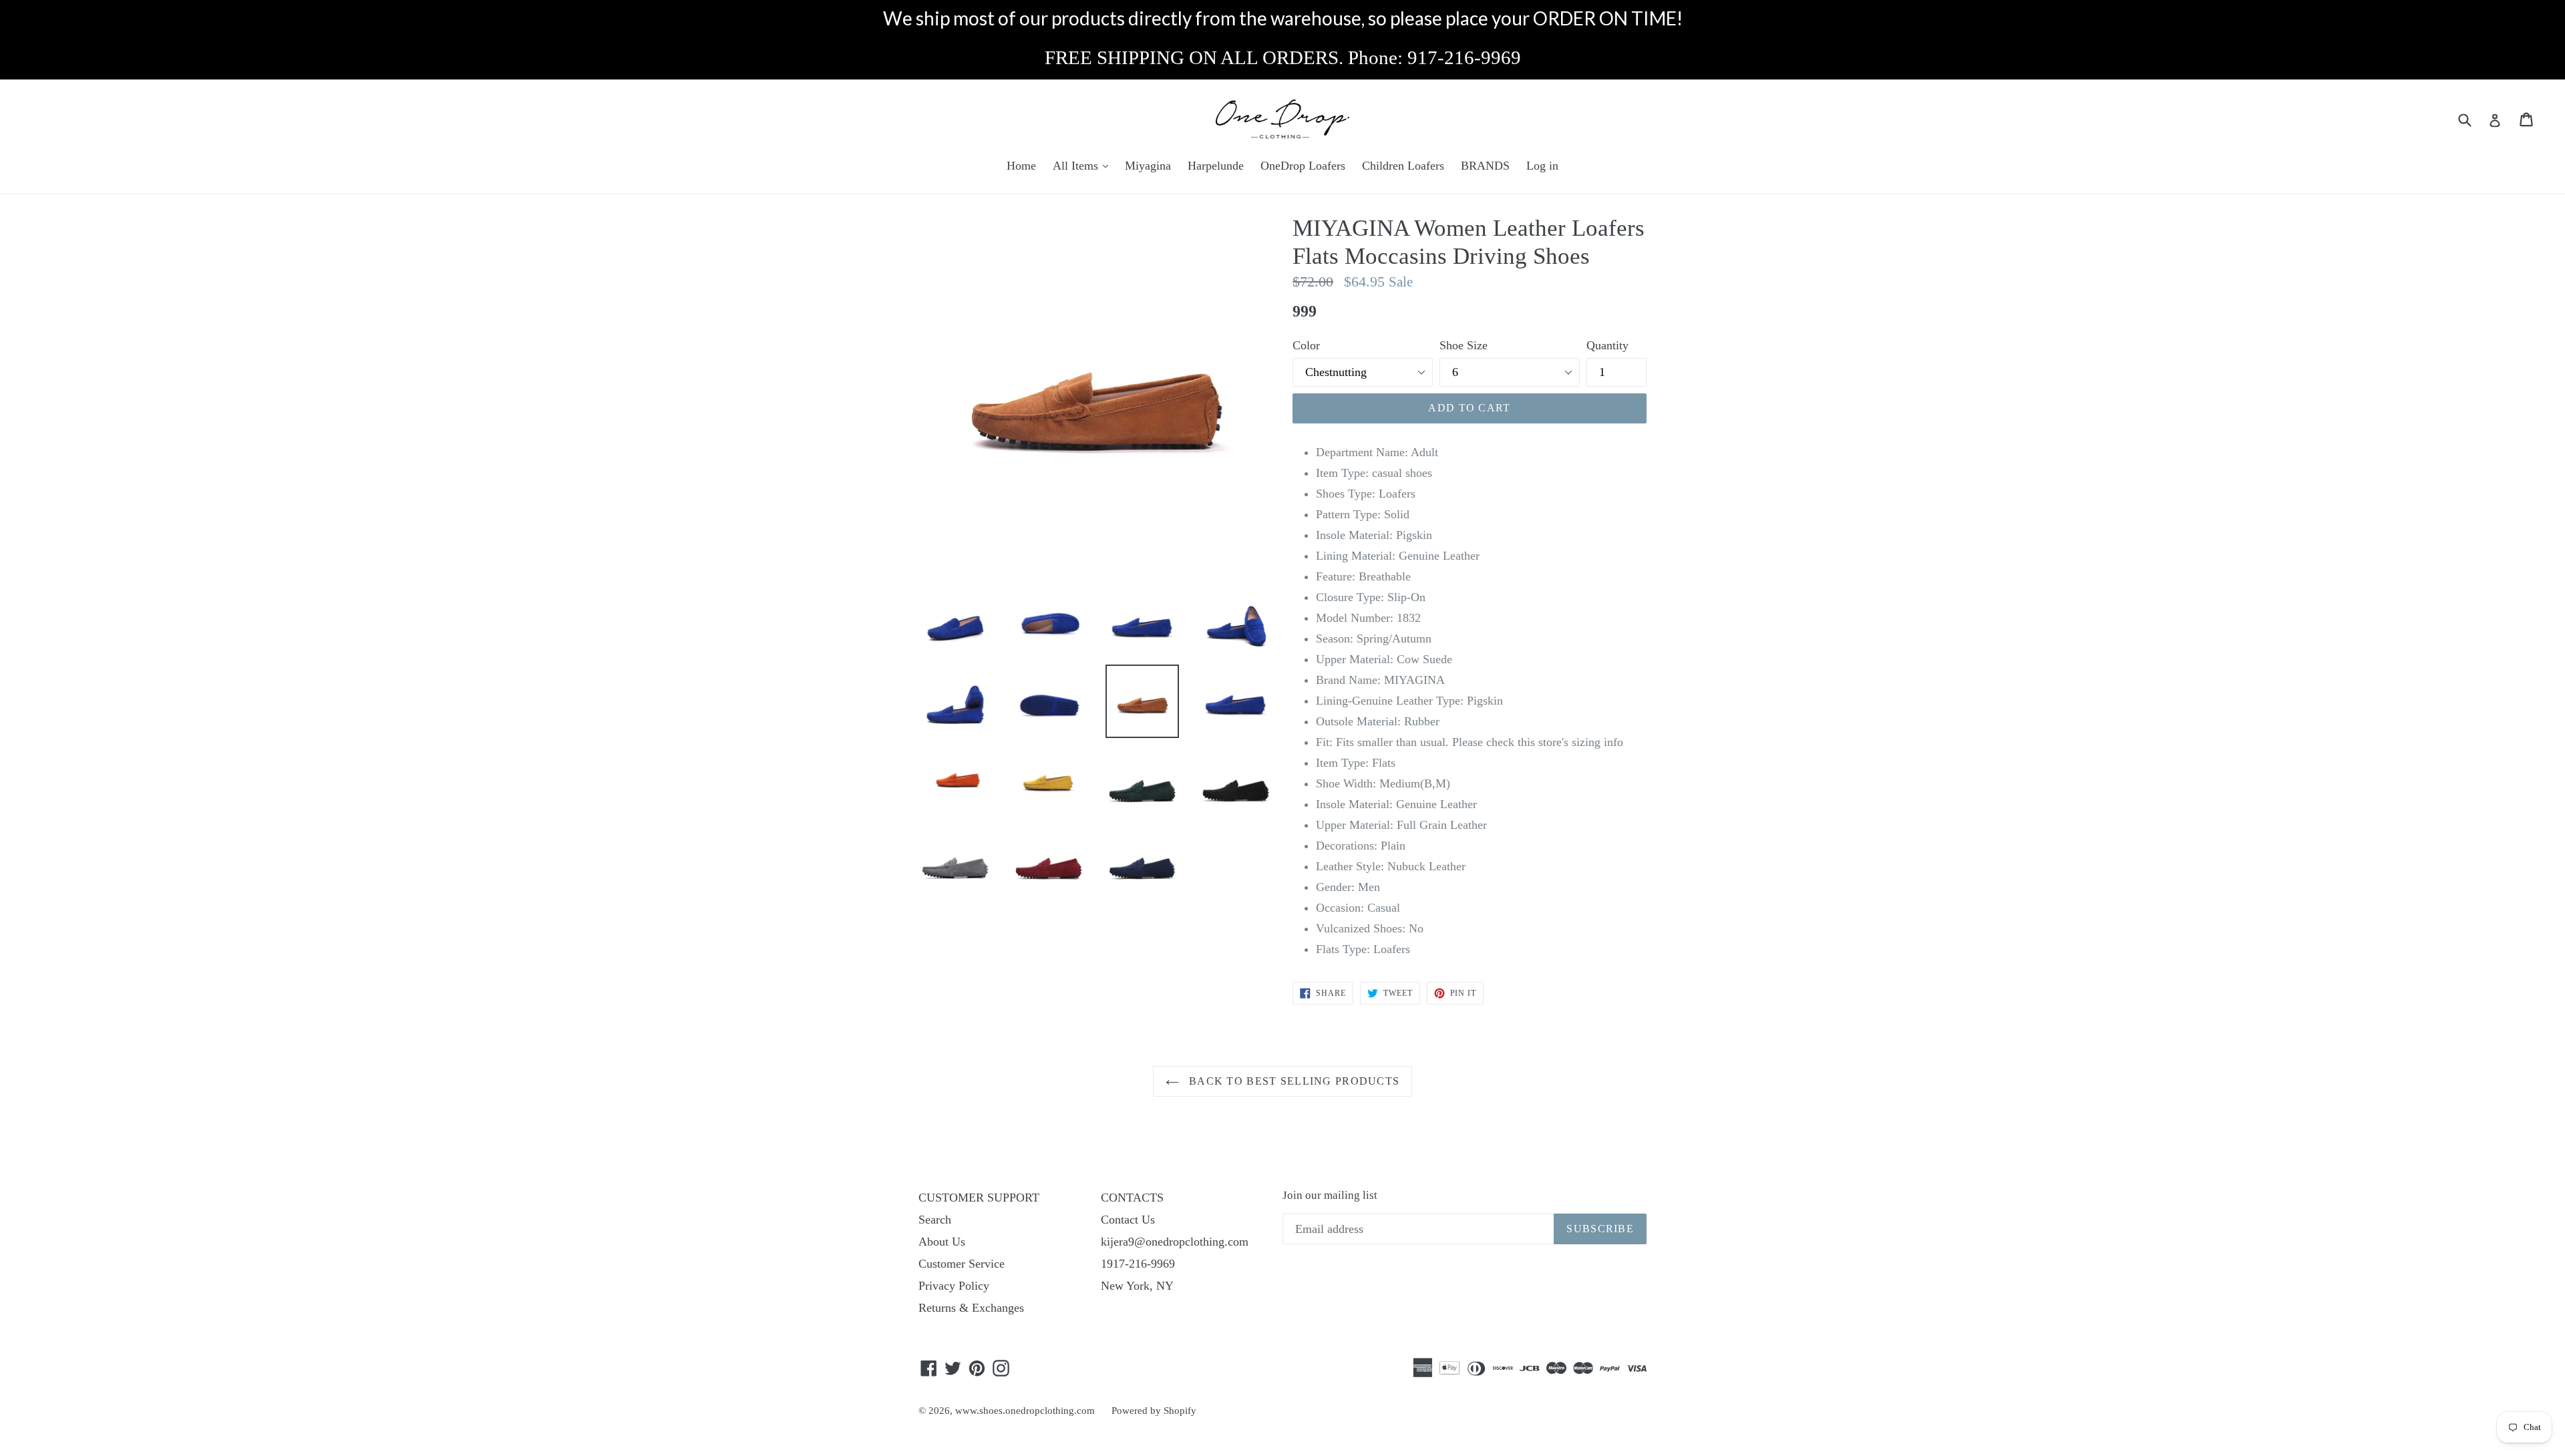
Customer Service (962, 1264)
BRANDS (1485, 166)
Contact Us (1128, 1220)
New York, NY (1137, 1286)
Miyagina (1148, 166)
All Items (1077, 166)
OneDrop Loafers (1303, 166)
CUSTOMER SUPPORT (979, 1198)
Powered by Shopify (1154, 1411)
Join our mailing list (1330, 1195)
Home (1021, 166)
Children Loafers (1403, 166)
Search (935, 1220)
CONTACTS (1132, 1198)
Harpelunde (1216, 166)
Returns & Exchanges (971, 1308)
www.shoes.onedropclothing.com (1025, 1411)
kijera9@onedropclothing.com (1175, 1242)
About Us (942, 1242)
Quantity (1607, 345)
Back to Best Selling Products (1293, 1081)
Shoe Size (1464, 345)
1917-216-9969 (1138, 1264)
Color (1306, 345)
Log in (1542, 166)
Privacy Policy (954, 1286)
